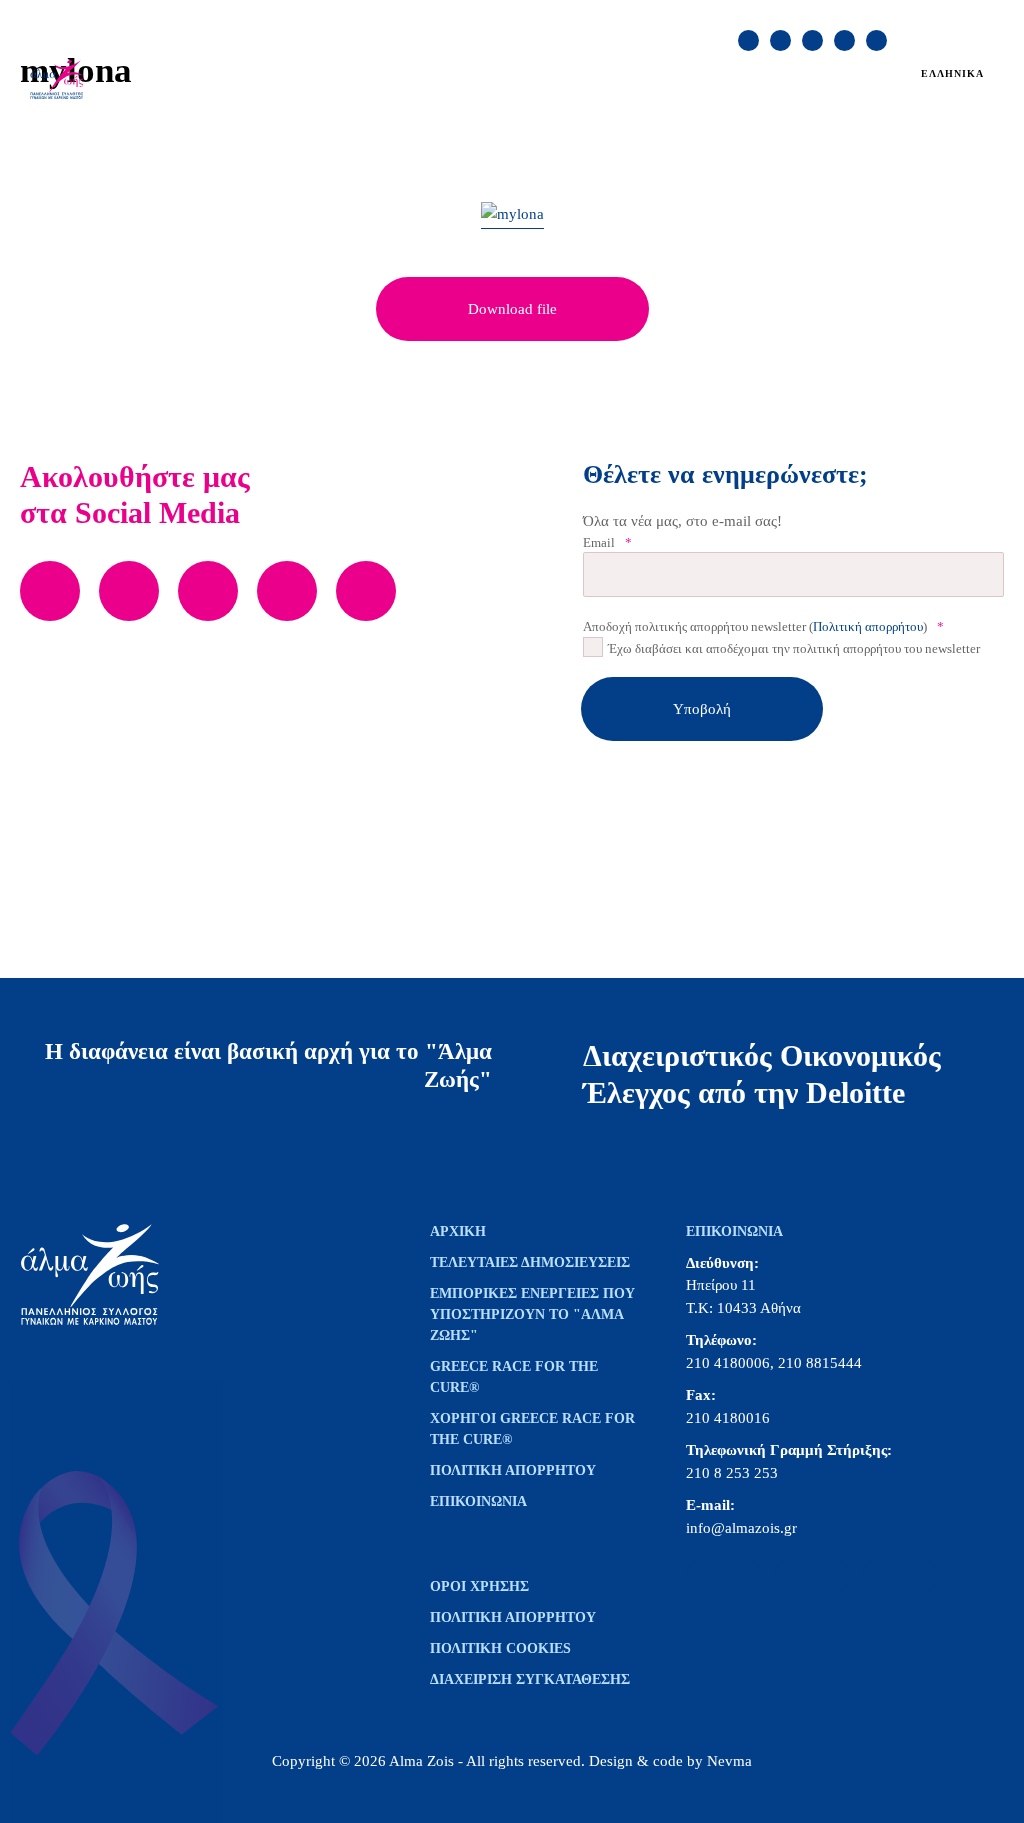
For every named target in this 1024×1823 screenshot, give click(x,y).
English (957, 95)
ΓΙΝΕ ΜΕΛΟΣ (827, 18)
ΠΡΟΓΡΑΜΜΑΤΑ (503, 68)
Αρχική (458, 1231)
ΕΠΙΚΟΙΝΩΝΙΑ (594, 18)
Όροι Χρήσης (479, 1586)
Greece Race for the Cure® (514, 1377)
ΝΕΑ (743, 68)
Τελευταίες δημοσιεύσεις (530, 1262)
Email (607, 542)
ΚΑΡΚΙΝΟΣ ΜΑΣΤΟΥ (353, 68)
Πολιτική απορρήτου (868, 626)
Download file (512, 309)
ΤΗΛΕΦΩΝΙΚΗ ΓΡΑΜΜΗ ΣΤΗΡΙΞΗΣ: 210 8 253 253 (372, 18)
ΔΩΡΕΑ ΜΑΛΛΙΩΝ (643, 68)
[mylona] (512, 215)
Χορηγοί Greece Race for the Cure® (532, 1429)
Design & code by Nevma (670, 1761)
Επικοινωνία (478, 1501)
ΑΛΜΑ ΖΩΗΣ (214, 68)
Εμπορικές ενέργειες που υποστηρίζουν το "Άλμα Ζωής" (532, 1314)
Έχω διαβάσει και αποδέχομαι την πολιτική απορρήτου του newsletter (794, 648)
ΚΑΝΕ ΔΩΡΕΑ (713, 18)
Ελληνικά (952, 73)
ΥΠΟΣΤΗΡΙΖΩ (218, 96)
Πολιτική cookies (500, 1648)
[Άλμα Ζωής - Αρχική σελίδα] (75, 81)
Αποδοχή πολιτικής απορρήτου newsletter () (763, 626)
